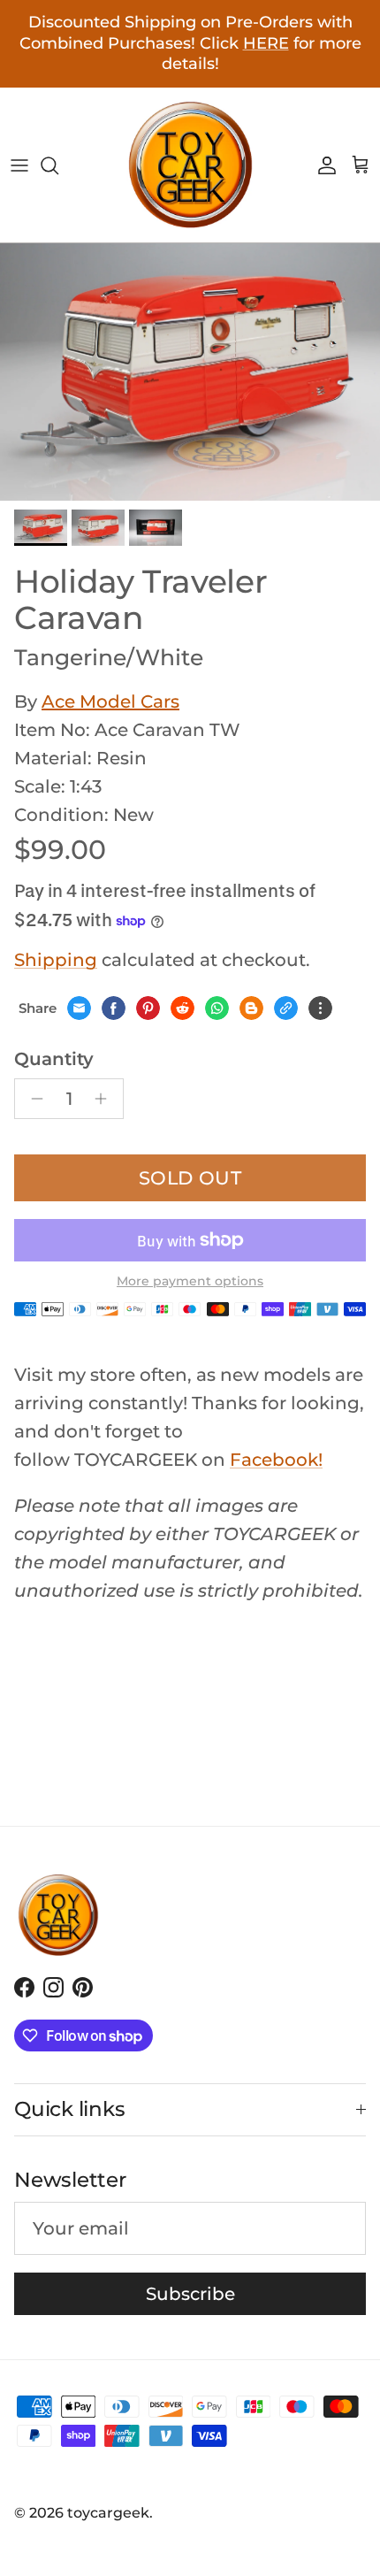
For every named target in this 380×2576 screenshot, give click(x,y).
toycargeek (108, 2513)
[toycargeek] (190, 165)
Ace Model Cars (110, 701)
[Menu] (19, 165)
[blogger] (251, 1008)
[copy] (286, 1008)
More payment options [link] (190, 1281)
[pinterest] (148, 1008)
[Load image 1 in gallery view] (190, 372)
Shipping (56, 960)
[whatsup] (217, 1008)
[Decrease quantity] (32, 1099)
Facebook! (276, 1460)
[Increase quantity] (106, 1099)
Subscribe (190, 2294)
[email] (79, 1008)
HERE (266, 43)
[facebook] (114, 1008)
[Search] (58, 165)
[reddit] (182, 1008)
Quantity (54, 1059)
